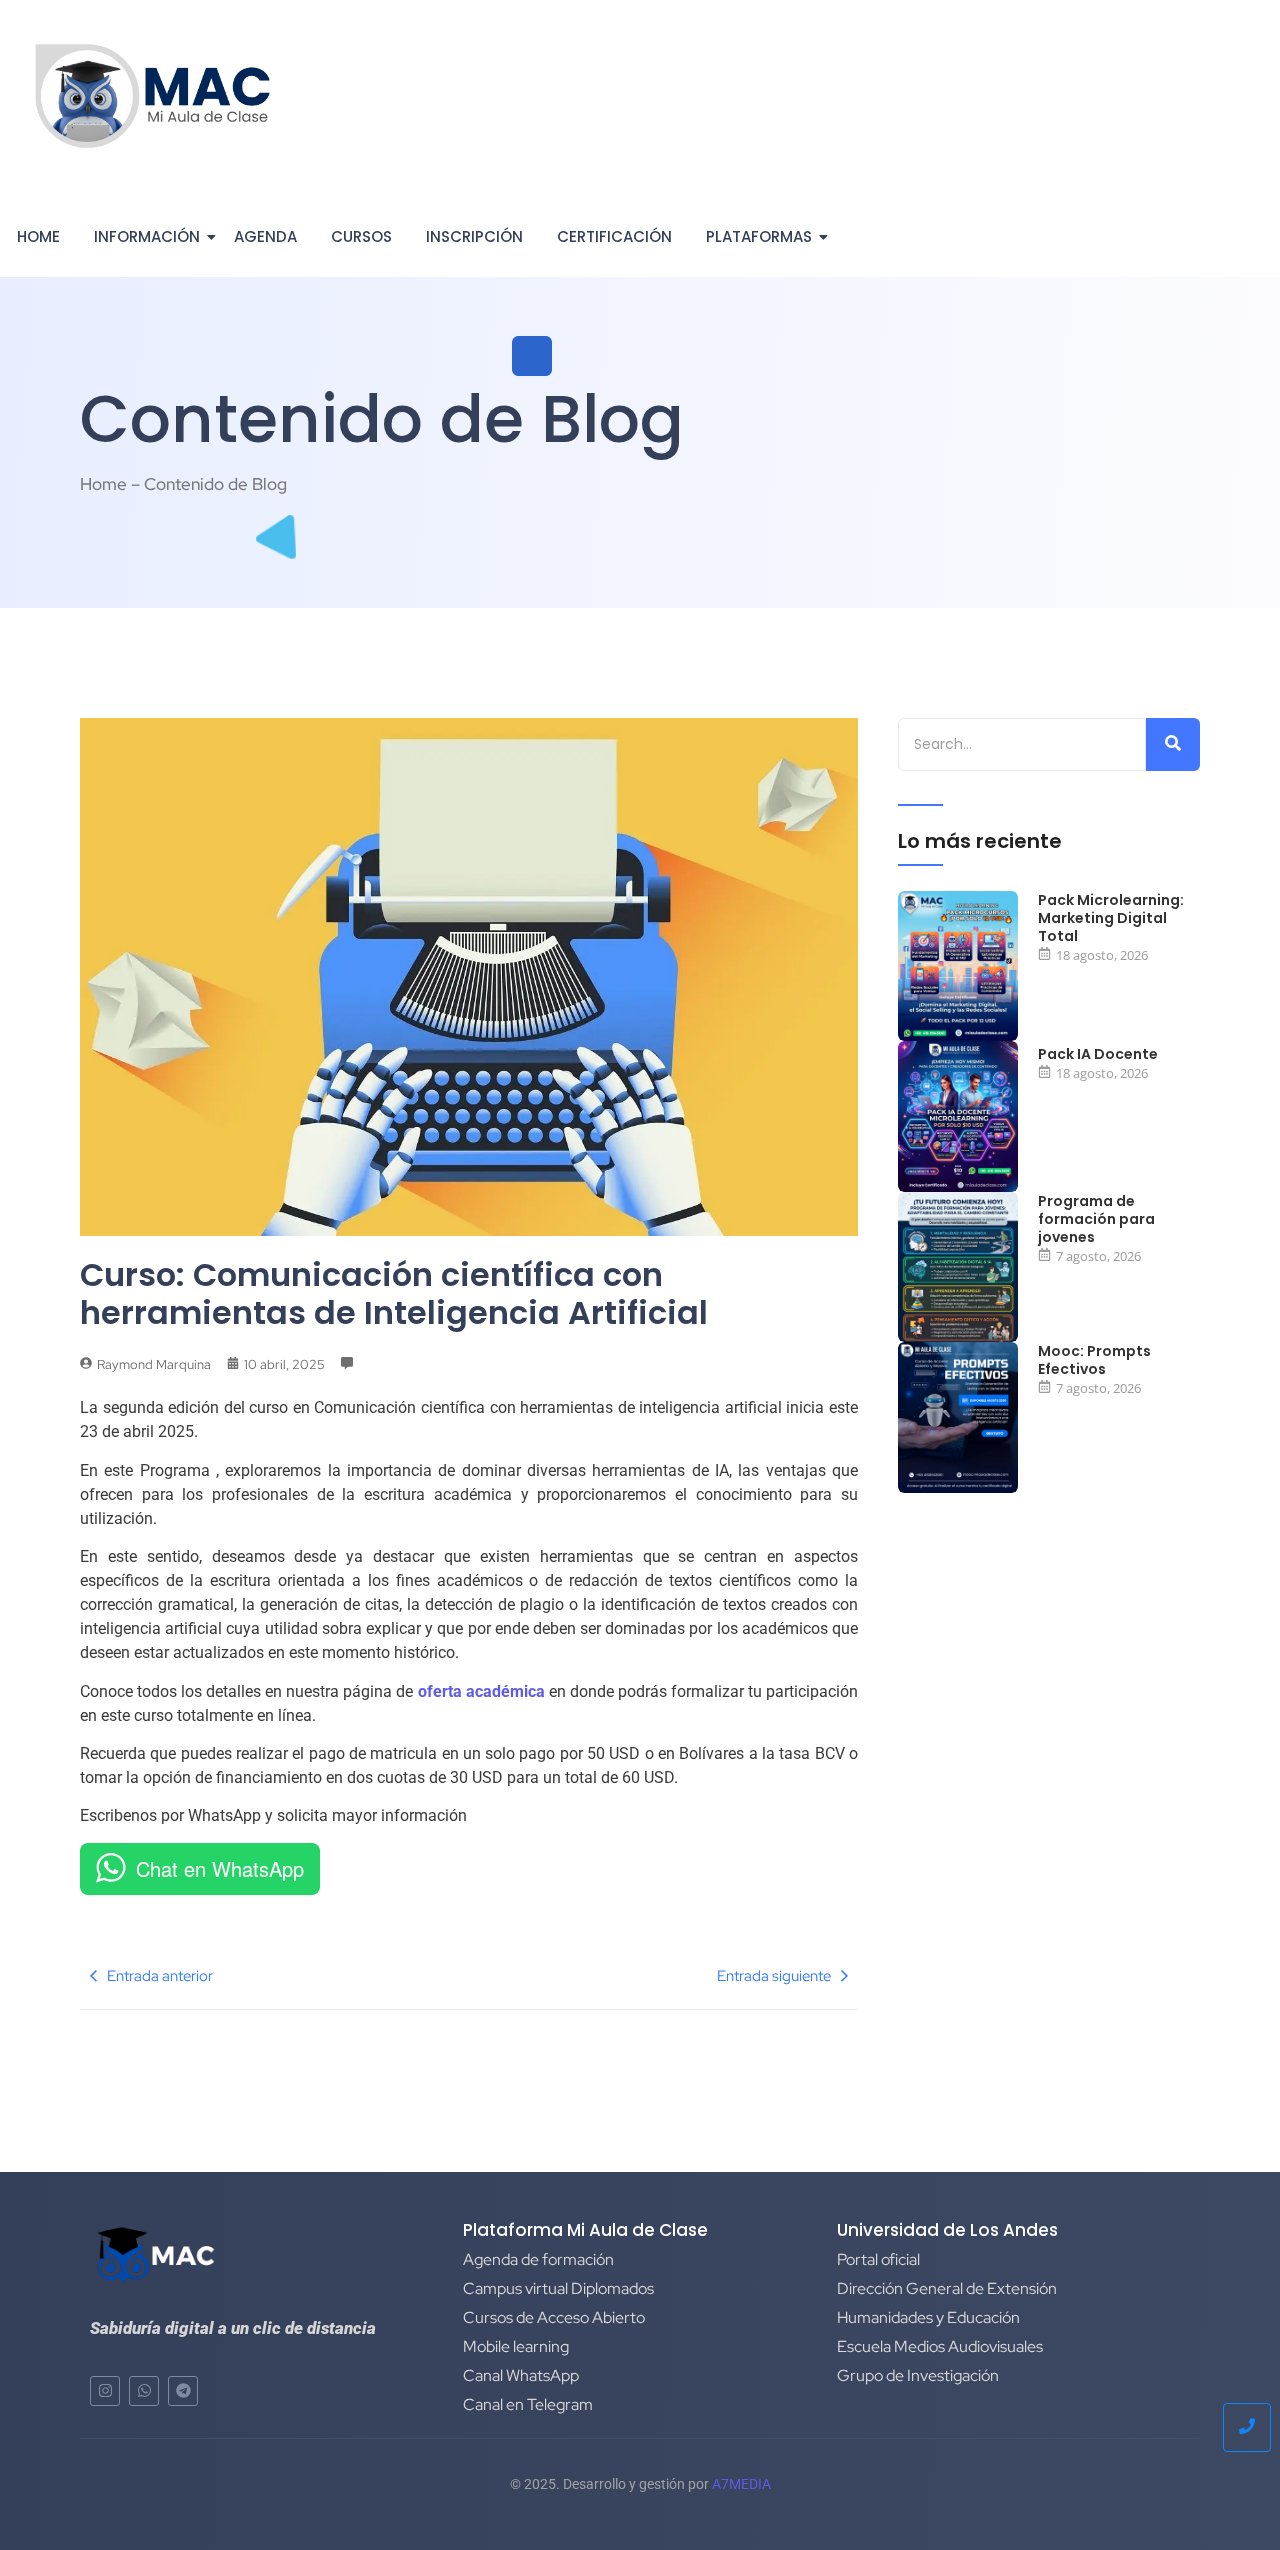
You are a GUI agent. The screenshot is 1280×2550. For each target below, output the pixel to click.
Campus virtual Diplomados (558, 2288)
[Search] (1173, 744)
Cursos (361, 236)
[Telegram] (183, 2391)
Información (147, 236)
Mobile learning (516, 2346)
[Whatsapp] (144, 2391)
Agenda (265, 236)
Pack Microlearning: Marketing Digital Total (1111, 918)
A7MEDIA (741, 2484)
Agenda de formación (538, 2259)
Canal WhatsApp (521, 2375)
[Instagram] (105, 2391)
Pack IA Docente (1098, 1054)
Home (38, 236)
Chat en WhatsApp (220, 1868)
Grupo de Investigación (918, 2375)
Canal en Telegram (528, 2404)
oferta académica (481, 1691)
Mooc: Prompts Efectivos (1094, 1360)
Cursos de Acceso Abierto (554, 2317)
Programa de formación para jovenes (1096, 1219)
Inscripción (474, 236)
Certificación (614, 236)
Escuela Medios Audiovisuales (940, 2346)
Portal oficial (878, 2259)
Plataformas (759, 236)
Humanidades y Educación (928, 2317)
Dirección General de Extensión (947, 2288)
